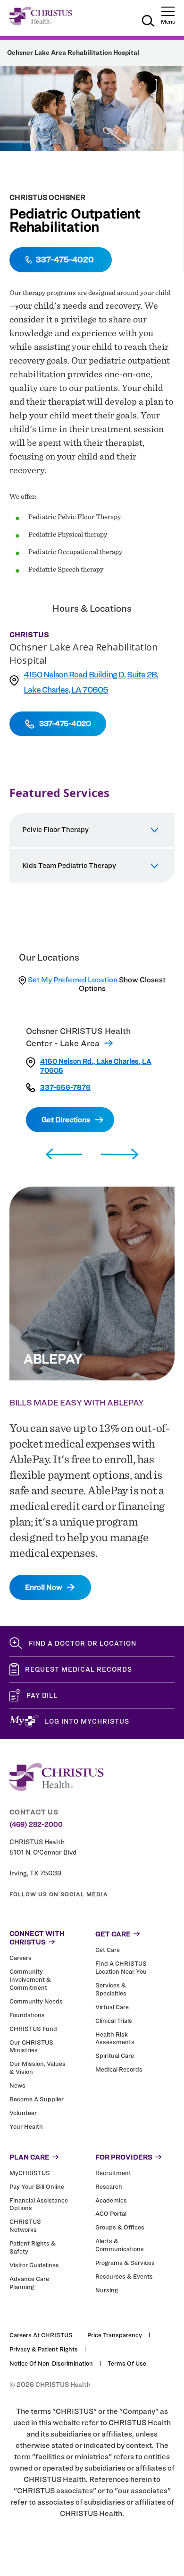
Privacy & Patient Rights (44, 2349)
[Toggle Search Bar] (148, 22)
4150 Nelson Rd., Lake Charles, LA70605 (96, 1066)
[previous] (64, 1155)
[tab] (92, 830)
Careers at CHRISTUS (41, 2335)
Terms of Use (127, 2363)
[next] (120, 1155)
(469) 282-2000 (36, 1824)
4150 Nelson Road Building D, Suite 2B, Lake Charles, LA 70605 (91, 682)
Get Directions (66, 1120)
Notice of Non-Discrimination (51, 2363)
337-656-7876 (65, 1088)
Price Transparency (115, 2335)
